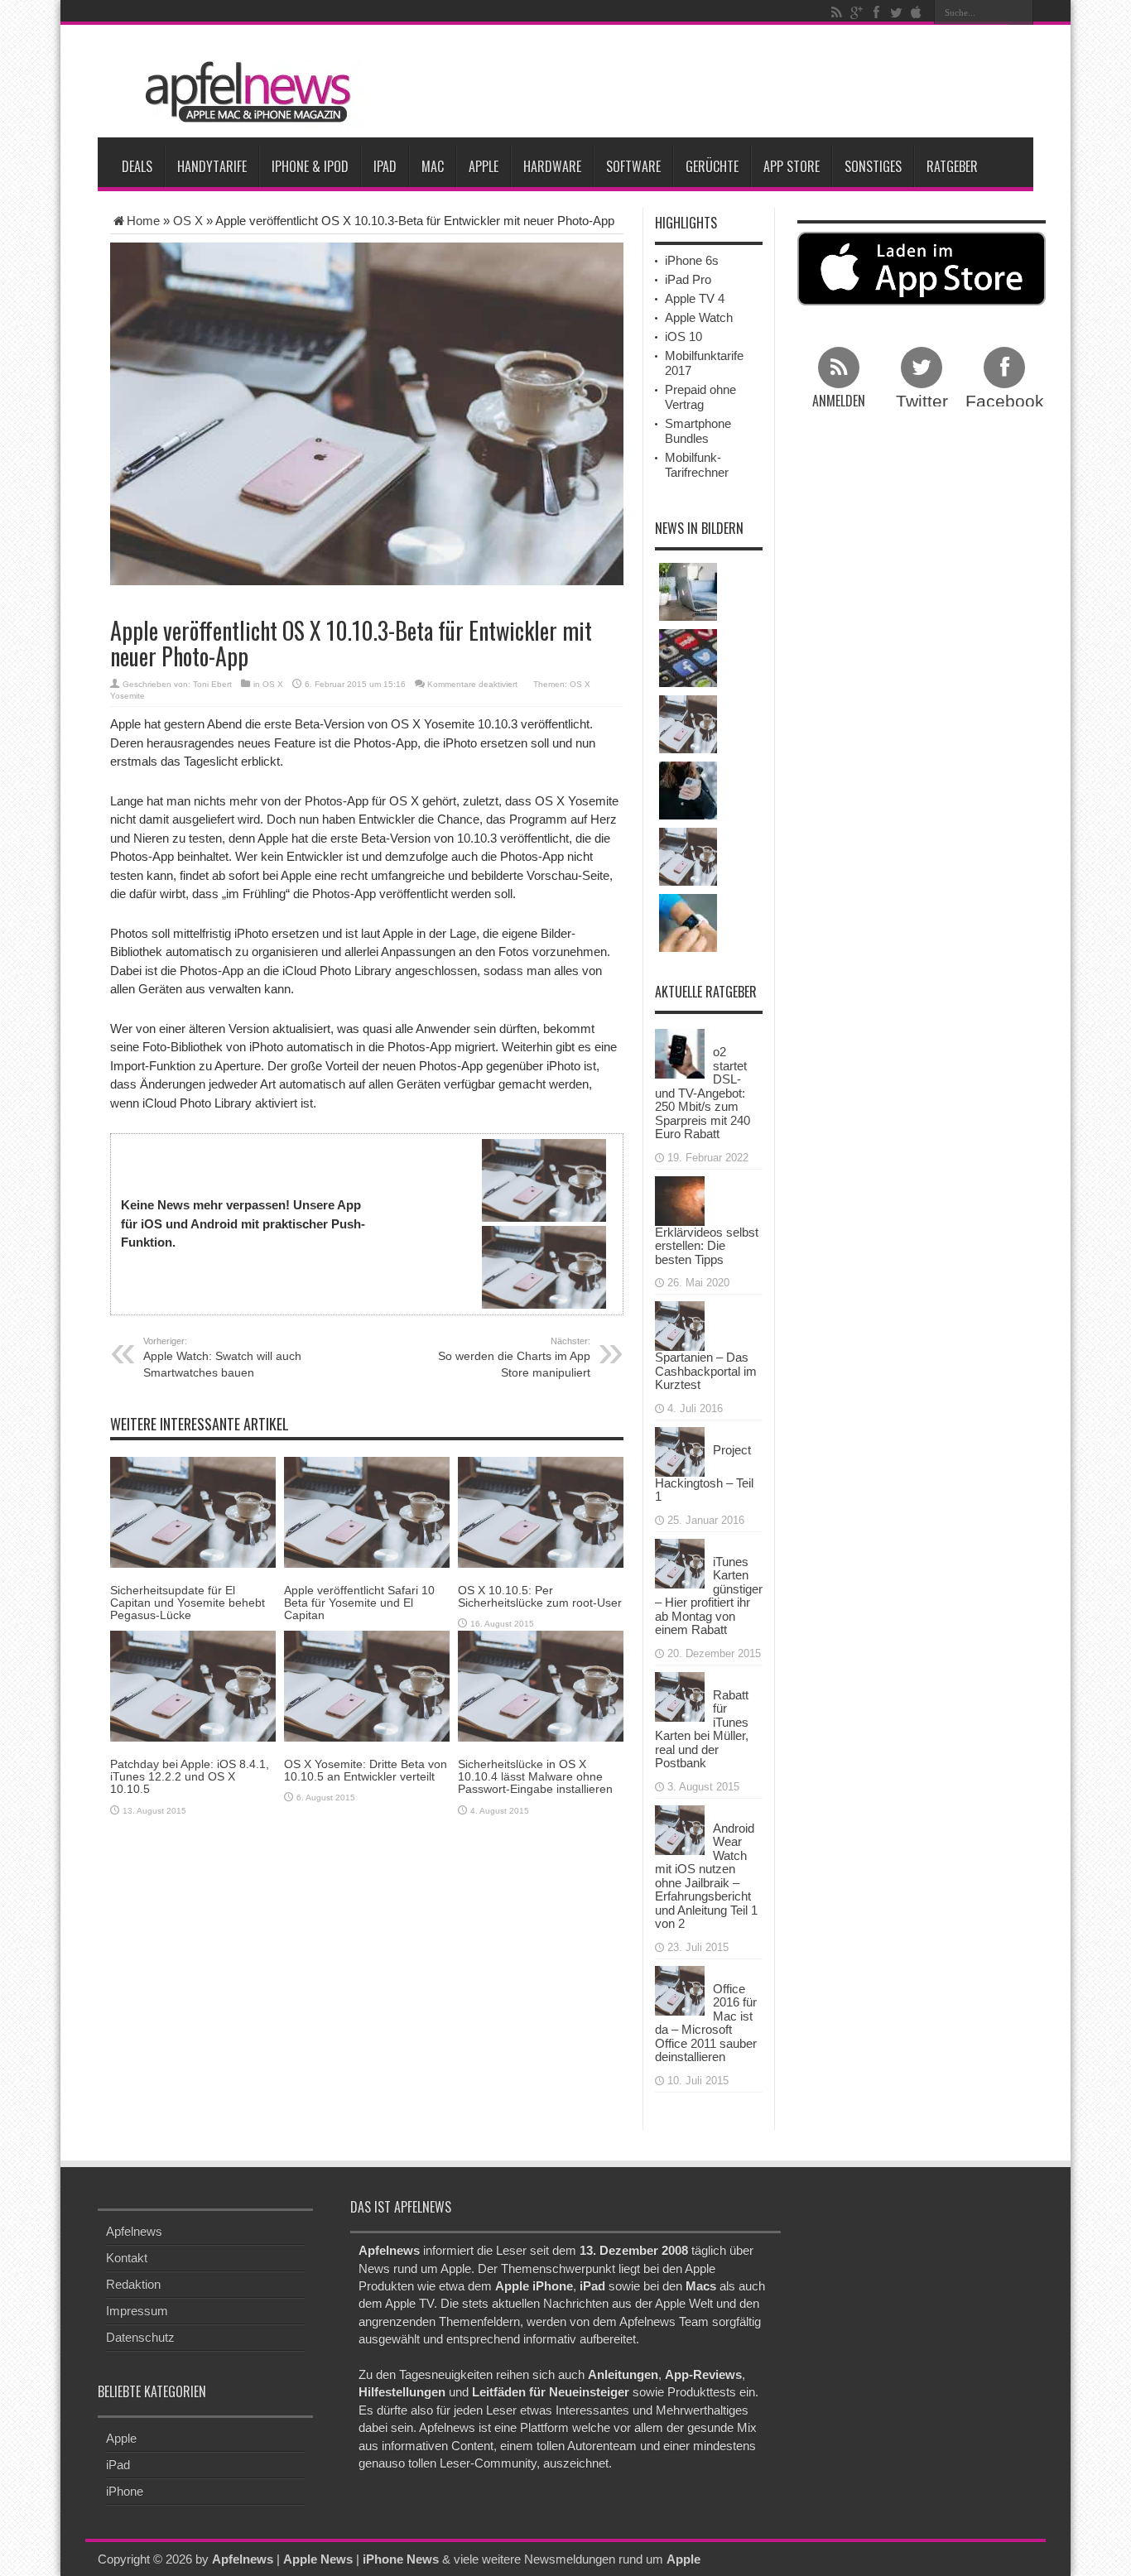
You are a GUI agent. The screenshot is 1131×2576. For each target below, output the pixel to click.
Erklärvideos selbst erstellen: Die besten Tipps (707, 1246)
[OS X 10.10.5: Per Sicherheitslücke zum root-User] (541, 1511)
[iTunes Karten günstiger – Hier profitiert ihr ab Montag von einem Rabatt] (680, 1562)
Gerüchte (712, 166)
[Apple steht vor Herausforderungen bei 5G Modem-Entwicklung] (688, 592)
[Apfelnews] (243, 92)
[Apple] (916, 12)
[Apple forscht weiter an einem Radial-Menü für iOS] (688, 658)
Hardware (552, 166)
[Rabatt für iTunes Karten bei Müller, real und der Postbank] (680, 1695)
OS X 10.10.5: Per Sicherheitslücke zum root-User (540, 1596)
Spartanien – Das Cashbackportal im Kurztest (706, 1371)
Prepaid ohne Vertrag (700, 397)
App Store (792, 166)
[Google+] (856, 12)
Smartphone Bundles (698, 431)
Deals (137, 166)
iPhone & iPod (310, 166)
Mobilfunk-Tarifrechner (697, 465)
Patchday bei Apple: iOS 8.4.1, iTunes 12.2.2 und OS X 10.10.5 (190, 1777)
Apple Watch (699, 317)
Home (143, 221)
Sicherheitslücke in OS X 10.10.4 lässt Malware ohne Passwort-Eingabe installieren (535, 1777)
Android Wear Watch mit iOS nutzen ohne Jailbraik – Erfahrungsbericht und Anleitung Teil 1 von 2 (706, 1876)
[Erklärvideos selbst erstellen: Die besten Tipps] (680, 1199)
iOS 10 (683, 336)
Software (633, 166)
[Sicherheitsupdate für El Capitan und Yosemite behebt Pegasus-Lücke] (193, 1511)
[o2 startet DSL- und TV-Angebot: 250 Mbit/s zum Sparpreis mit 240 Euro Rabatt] (680, 1053)
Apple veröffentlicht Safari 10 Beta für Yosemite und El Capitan (359, 1603)
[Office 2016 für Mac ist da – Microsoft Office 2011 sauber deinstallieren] (680, 1989)
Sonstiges (873, 166)
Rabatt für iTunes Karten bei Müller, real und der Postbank (702, 1729)
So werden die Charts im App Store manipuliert (514, 1358)
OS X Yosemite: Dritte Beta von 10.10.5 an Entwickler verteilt (366, 1770)
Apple (484, 166)
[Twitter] (896, 12)
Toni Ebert (212, 684)
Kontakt (127, 2258)
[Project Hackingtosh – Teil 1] (680, 1450)
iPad (385, 166)
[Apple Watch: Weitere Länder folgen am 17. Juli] (688, 857)
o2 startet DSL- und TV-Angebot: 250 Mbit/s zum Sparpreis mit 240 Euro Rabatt (703, 1093)
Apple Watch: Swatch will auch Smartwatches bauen (222, 1358)
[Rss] (836, 12)
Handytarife (212, 166)
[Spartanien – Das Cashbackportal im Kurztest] (680, 1325)
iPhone (125, 2491)
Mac (433, 166)
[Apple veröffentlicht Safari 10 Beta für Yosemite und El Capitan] (367, 1511)
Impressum (137, 2311)
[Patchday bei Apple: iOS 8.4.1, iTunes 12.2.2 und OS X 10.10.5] (193, 1685)
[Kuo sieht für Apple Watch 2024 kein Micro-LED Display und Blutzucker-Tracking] (688, 923)
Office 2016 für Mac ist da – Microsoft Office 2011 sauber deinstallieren (706, 2023)
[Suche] (1021, 12)
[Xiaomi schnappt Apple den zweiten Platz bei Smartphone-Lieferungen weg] (688, 791)
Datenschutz (140, 2337)
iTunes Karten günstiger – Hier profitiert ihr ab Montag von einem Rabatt (709, 1596)
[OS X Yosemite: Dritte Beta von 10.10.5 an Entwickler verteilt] (367, 1685)
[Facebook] (876, 12)
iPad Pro (688, 279)
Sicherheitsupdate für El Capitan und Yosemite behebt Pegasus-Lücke (188, 1603)
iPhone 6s (692, 260)
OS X (188, 221)
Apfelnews (134, 2231)
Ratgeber (952, 166)
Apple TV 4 (695, 298)
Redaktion (133, 2284)
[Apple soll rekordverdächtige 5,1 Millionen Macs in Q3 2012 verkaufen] (688, 724)
